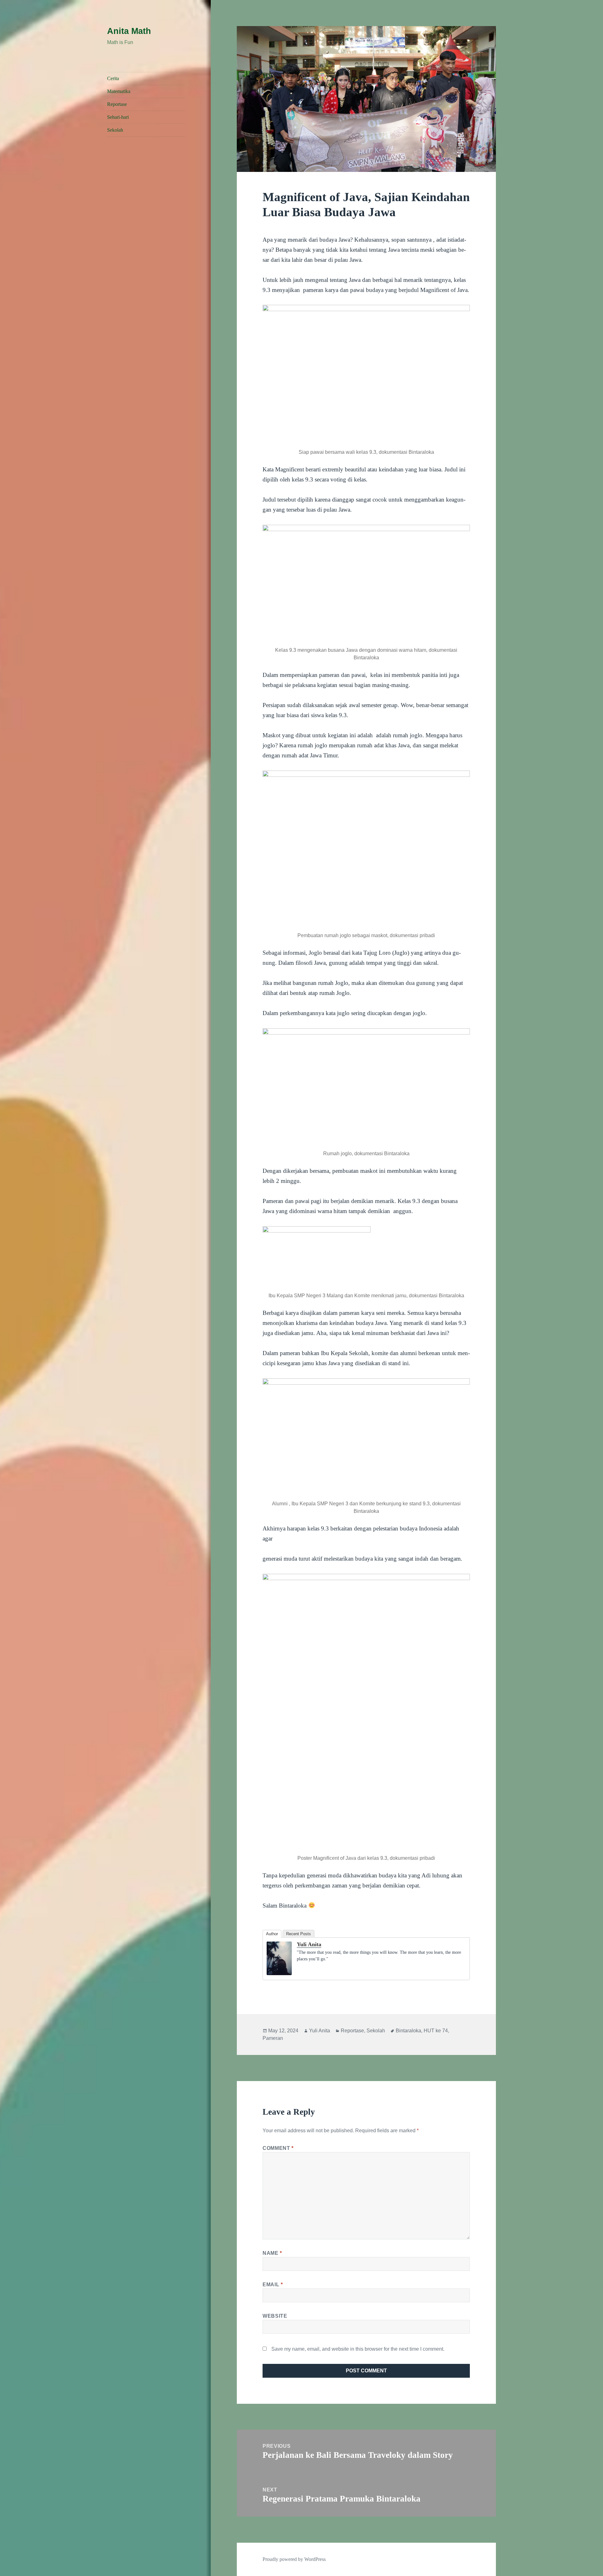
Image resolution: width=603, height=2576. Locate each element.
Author (272, 1934)
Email (273, 2285)
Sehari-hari (118, 117)
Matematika (119, 91)
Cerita (113, 78)
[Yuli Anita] (279, 1958)
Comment (278, 2148)
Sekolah (115, 130)
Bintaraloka (408, 2031)
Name (272, 2253)
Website (275, 2316)
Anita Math (129, 31)
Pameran (273, 2038)
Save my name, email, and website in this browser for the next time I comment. (358, 2349)
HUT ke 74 (436, 2031)
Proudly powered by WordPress (294, 2559)
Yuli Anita (309, 1944)
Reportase (117, 104)
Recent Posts (299, 1934)
